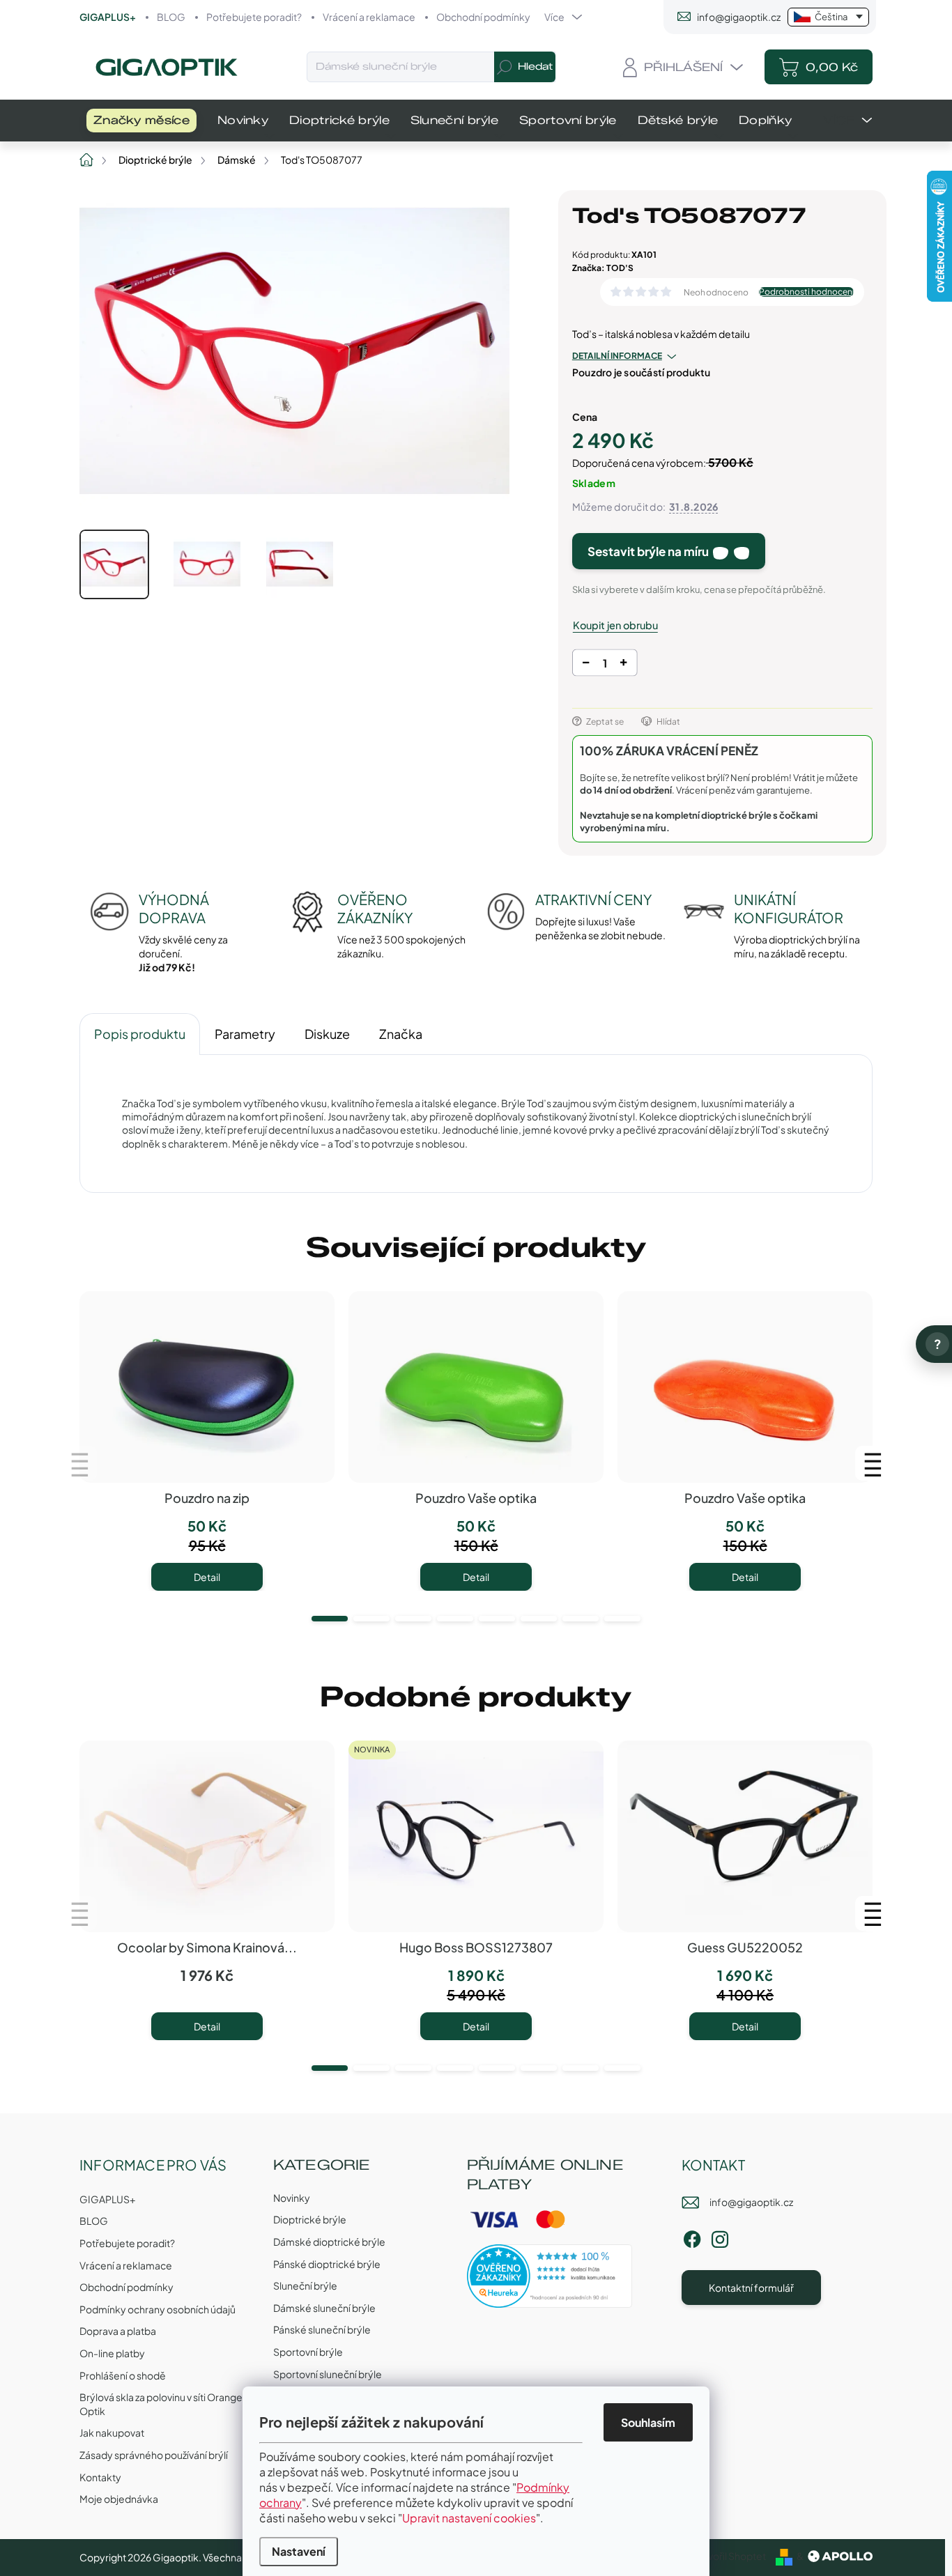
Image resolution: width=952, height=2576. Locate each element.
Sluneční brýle (305, 2285)
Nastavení (299, 2551)
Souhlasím (648, 2422)
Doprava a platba (118, 2331)
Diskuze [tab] (327, 1034)
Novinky (292, 2198)
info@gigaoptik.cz (751, 2202)
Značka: (603, 268)
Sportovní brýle (308, 2352)
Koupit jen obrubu (615, 625)
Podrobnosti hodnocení (806, 292)
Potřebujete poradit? (254, 17)
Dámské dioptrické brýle (329, 2242)
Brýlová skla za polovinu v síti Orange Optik (161, 2404)
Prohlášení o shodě (123, 2375)
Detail (207, 1577)
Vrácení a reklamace (369, 17)
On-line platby (112, 2353)
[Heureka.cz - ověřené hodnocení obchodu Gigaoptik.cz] (550, 2276)
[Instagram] (720, 2237)
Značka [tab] (401, 1034)
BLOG (171, 17)
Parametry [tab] (245, 1034)
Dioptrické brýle (310, 2219)
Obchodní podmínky (483, 17)
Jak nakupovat (112, 2432)
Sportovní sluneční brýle (328, 2374)
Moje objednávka (119, 2499)
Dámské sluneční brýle (324, 2308)
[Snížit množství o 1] (586, 665)
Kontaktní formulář (751, 2288)
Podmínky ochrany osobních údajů (158, 2309)
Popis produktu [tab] (140, 1034)
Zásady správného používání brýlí (154, 2455)
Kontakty (100, 2477)
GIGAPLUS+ (108, 17)
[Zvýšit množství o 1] (623, 665)
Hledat (535, 67)
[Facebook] (692, 2237)
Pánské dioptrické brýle (327, 2264)
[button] (330, 1619)
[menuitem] (141, 121)
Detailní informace (617, 356)
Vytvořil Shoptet (729, 2556)
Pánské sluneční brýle (322, 2329)
